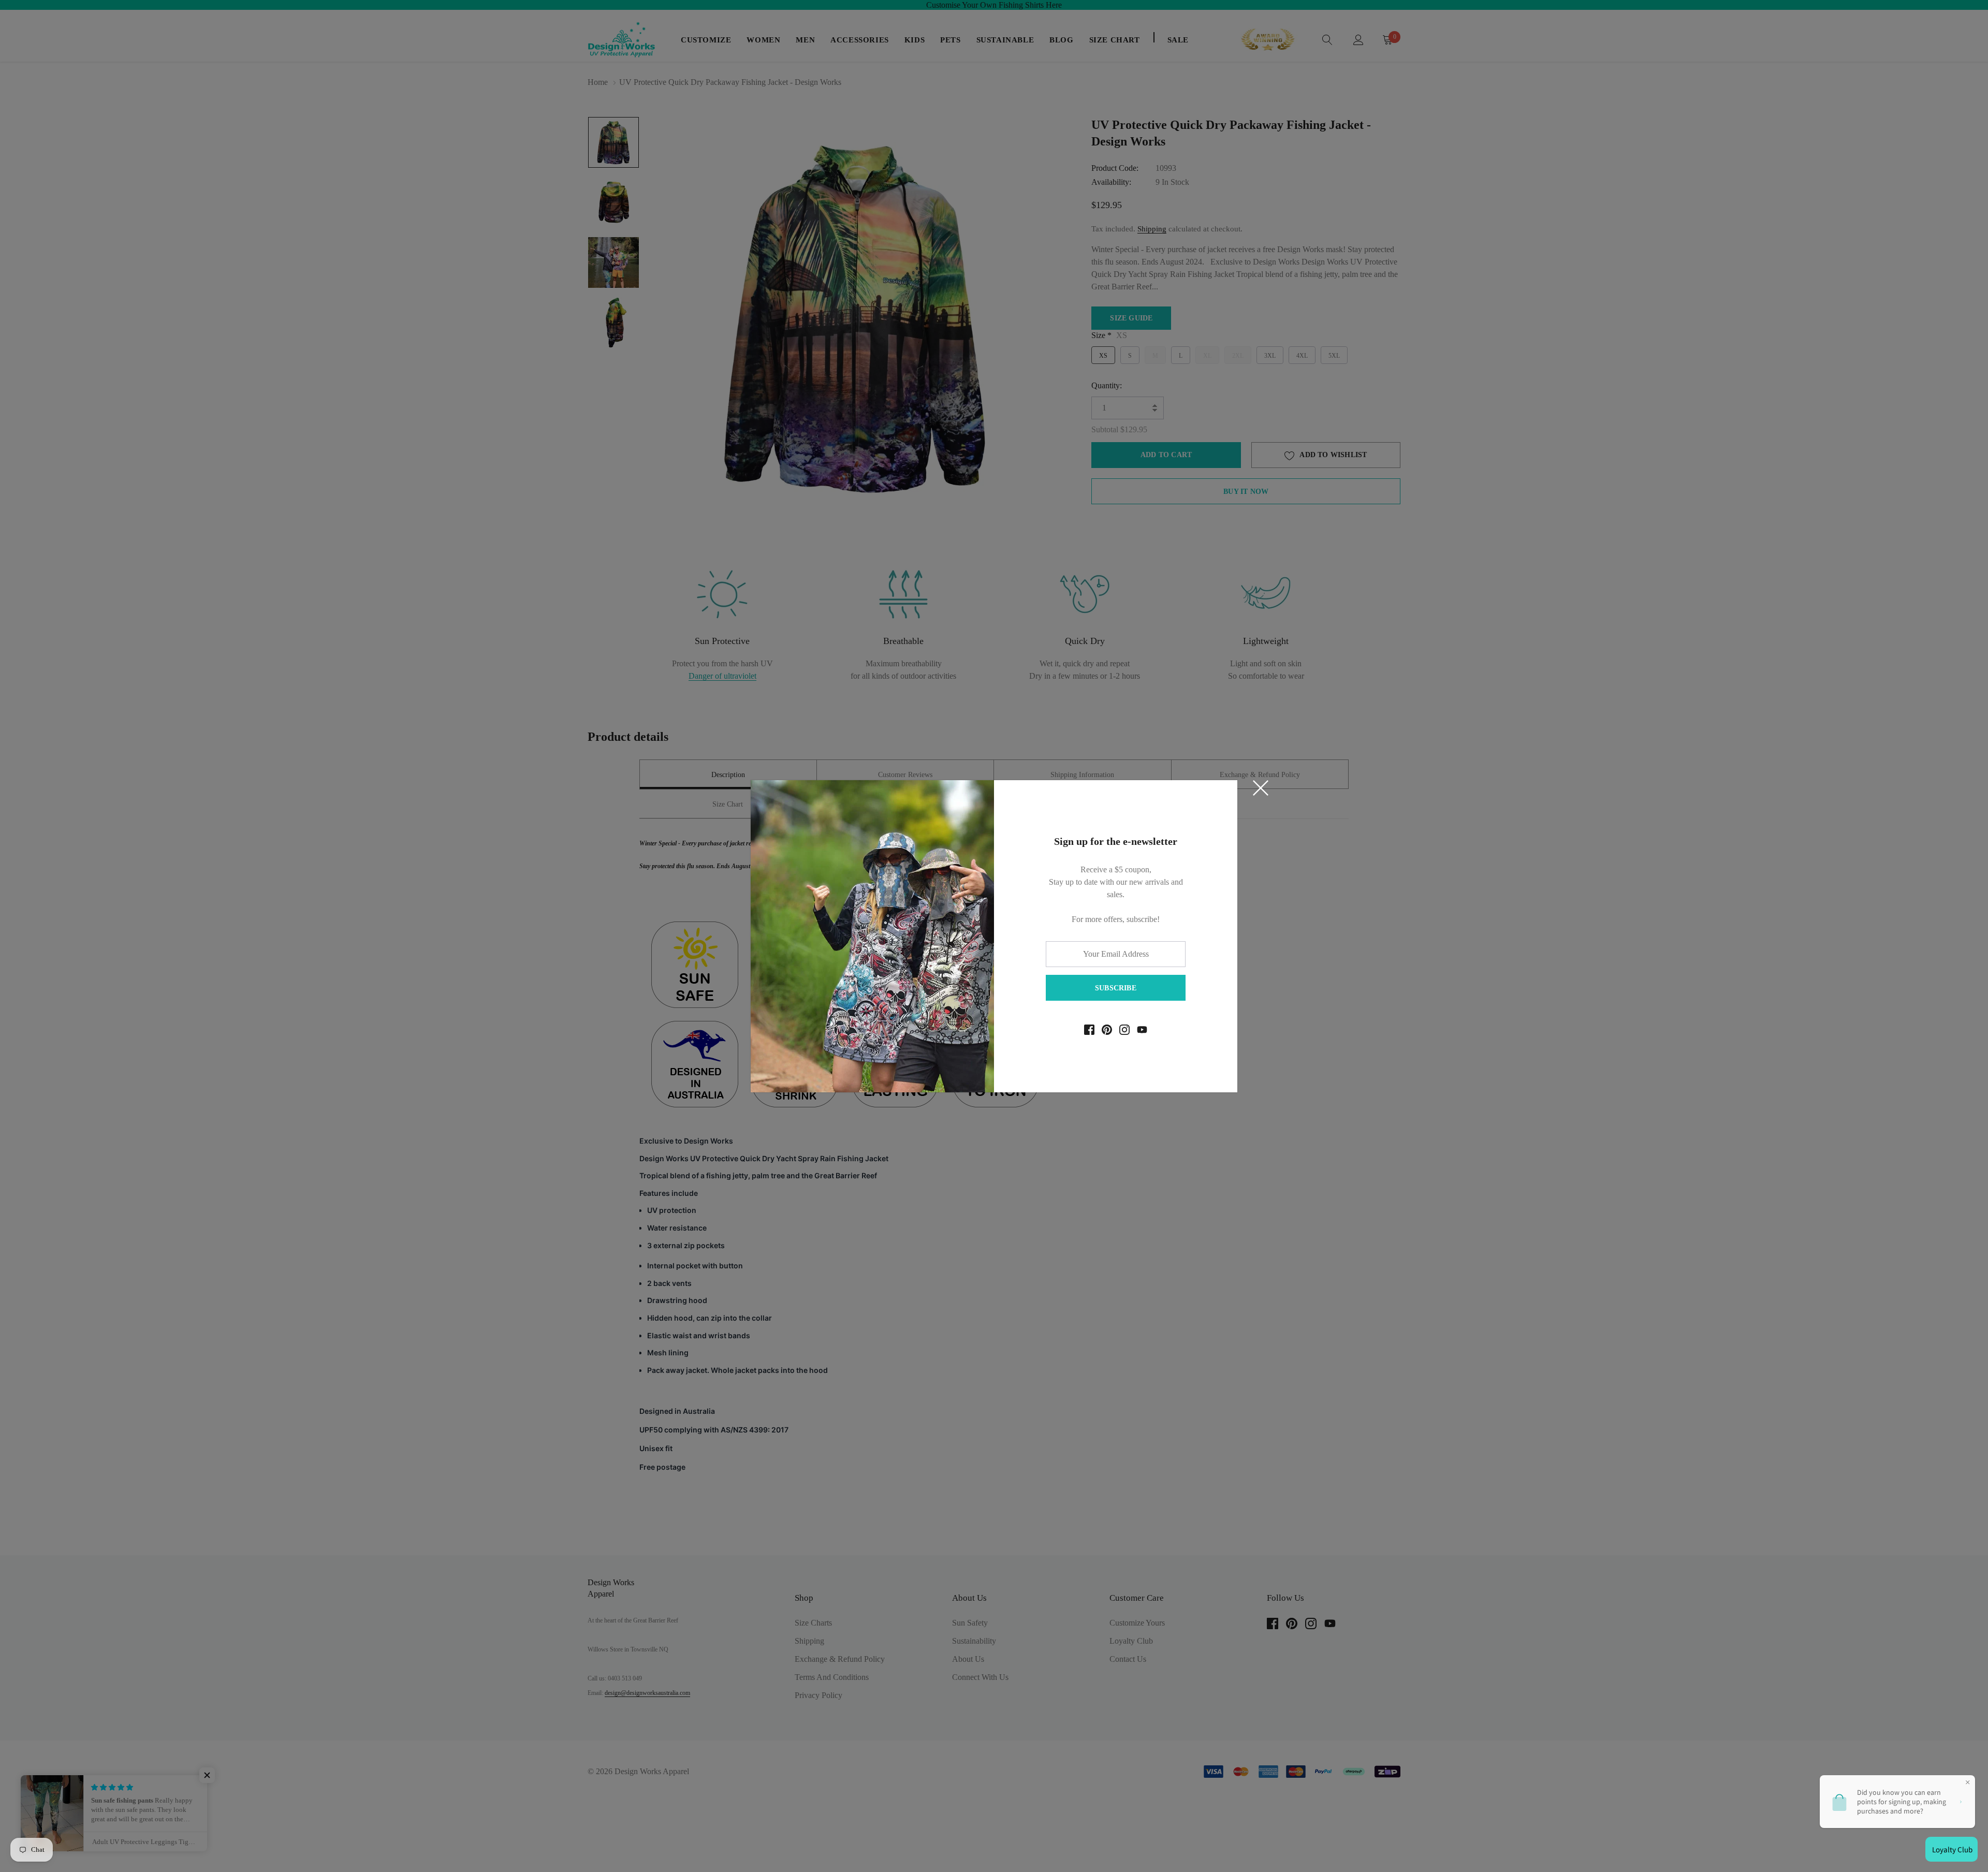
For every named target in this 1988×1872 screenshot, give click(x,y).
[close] (1261, 788)
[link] (1089, 1030)
